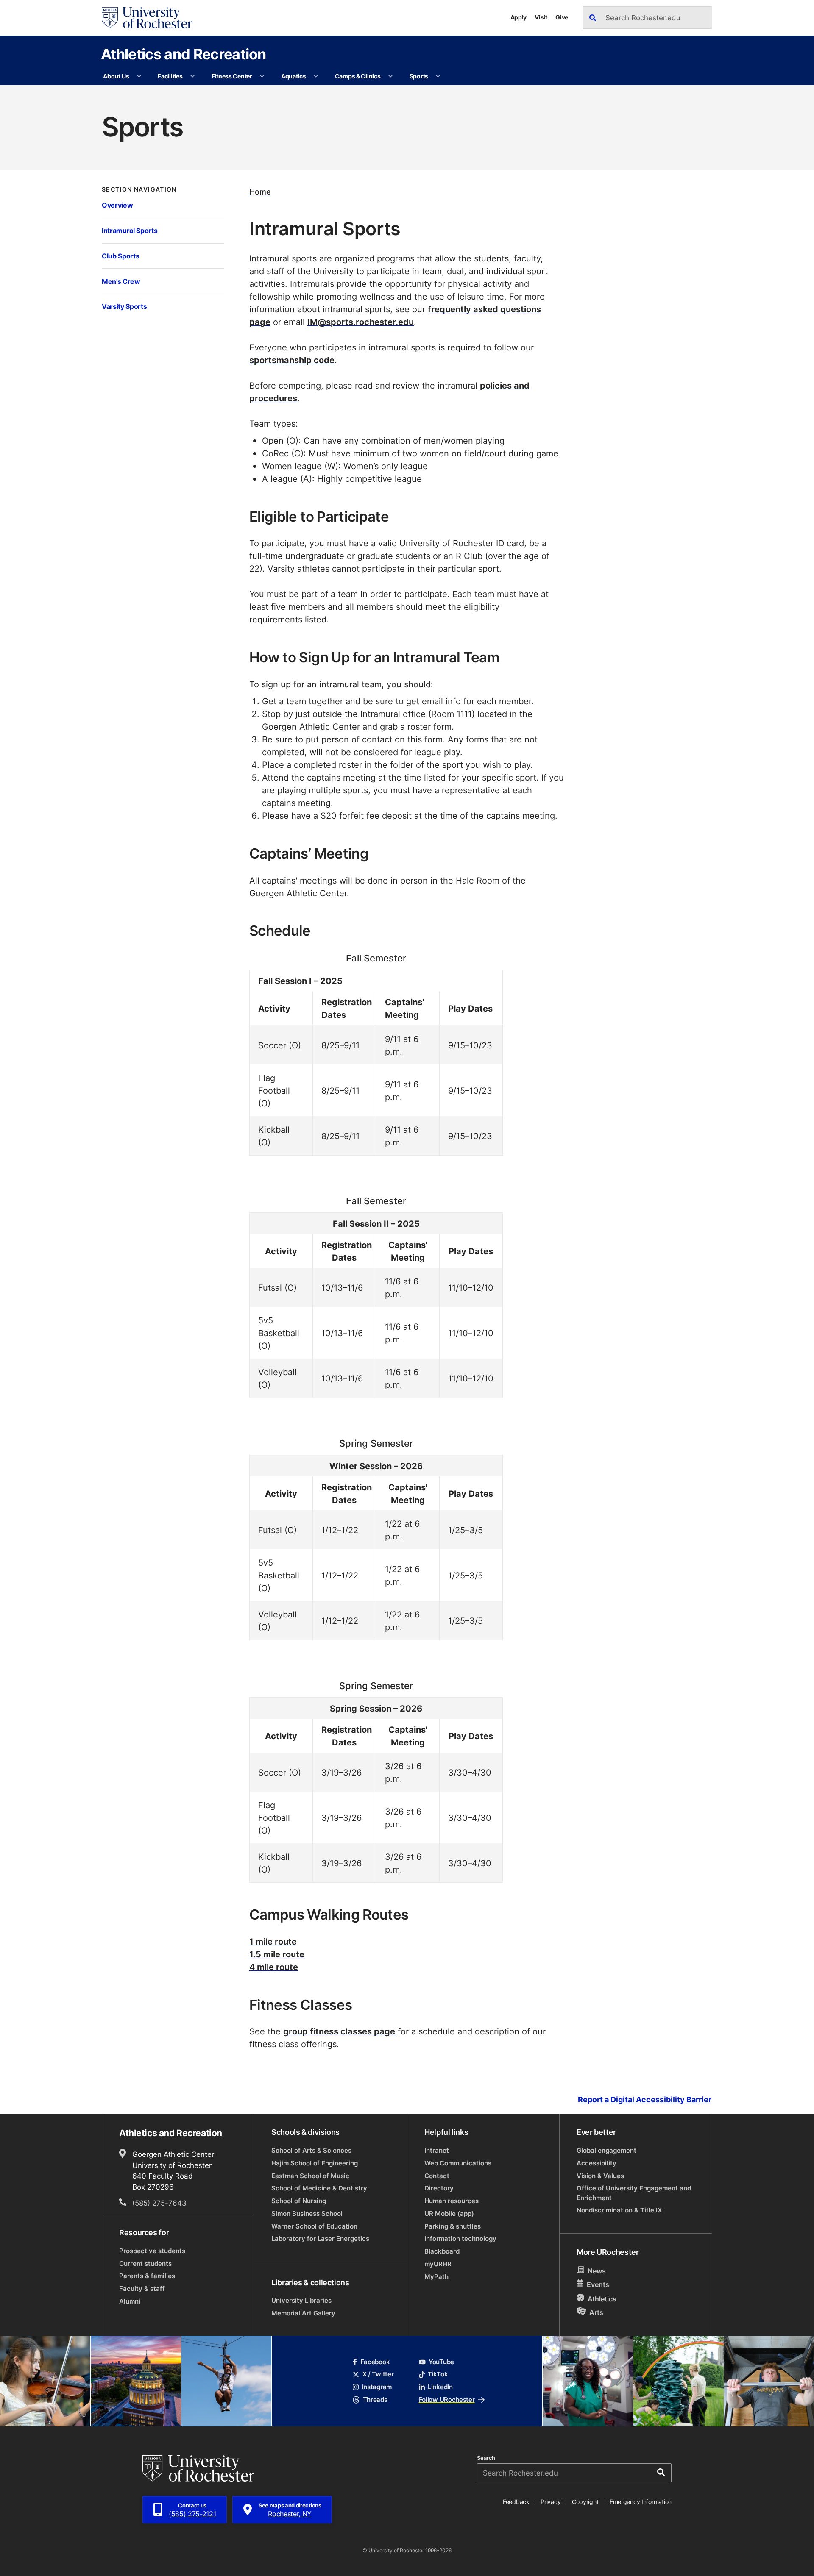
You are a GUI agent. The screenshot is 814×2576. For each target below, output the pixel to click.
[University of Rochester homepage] (147, 18)
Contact (437, 2176)
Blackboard (442, 2251)
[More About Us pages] (139, 76)
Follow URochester (447, 2400)
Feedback (516, 2502)
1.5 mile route (277, 1954)
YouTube (441, 2362)
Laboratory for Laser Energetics (320, 2238)
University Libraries (301, 2300)
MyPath (436, 2277)
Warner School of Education (314, 2226)
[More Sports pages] (438, 76)
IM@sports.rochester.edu (361, 322)
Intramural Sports (130, 230)
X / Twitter (378, 2374)
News (597, 2271)
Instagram (377, 2387)
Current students (145, 2263)
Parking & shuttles (453, 2226)
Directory (439, 2188)
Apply (519, 17)
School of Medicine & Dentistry (319, 2188)
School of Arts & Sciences (311, 2150)
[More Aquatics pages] (316, 76)
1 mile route (273, 1941)
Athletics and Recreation (184, 54)
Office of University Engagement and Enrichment (634, 2193)
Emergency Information (641, 2502)
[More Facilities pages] (192, 76)
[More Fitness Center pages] (262, 76)
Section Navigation (139, 189)
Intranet (437, 2150)
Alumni (130, 2301)
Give (562, 17)
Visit (541, 17)
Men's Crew (121, 281)
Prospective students (152, 2251)
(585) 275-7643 (159, 2203)
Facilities (170, 76)
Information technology (460, 2238)
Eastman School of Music (310, 2176)
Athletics (602, 2299)
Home (260, 192)
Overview (117, 205)
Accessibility (597, 2163)
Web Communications (458, 2163)
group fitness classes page (339, 2031)
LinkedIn (440, 2387)
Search (486, 2458)
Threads (375, 2400)
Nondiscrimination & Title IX (619, 2210)
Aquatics (294, 76)
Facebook (375, 2362)
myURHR (438, 2264)
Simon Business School (307, 2213)
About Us (116, 76)
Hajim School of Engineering (315, 2163)
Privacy (551, 2502)
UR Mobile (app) (449, 2213)
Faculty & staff (142, 2288)
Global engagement (606, 2150)
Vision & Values (600, 2176)
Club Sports (120, 256)
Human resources (452, 2201)
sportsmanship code (292, 360)
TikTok (438, 2374)
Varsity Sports (124, 306)
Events (598, 2285)
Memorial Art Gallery (303, 2313)
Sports (419, 76)
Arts (596, 2312)
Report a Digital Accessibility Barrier (645, 2100)
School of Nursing (299, 2201)
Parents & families (147, 2276)
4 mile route (274, 1967)
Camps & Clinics (358, 76)
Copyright (585, 2502)
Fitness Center (232, 76)
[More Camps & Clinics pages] (390, 76)
